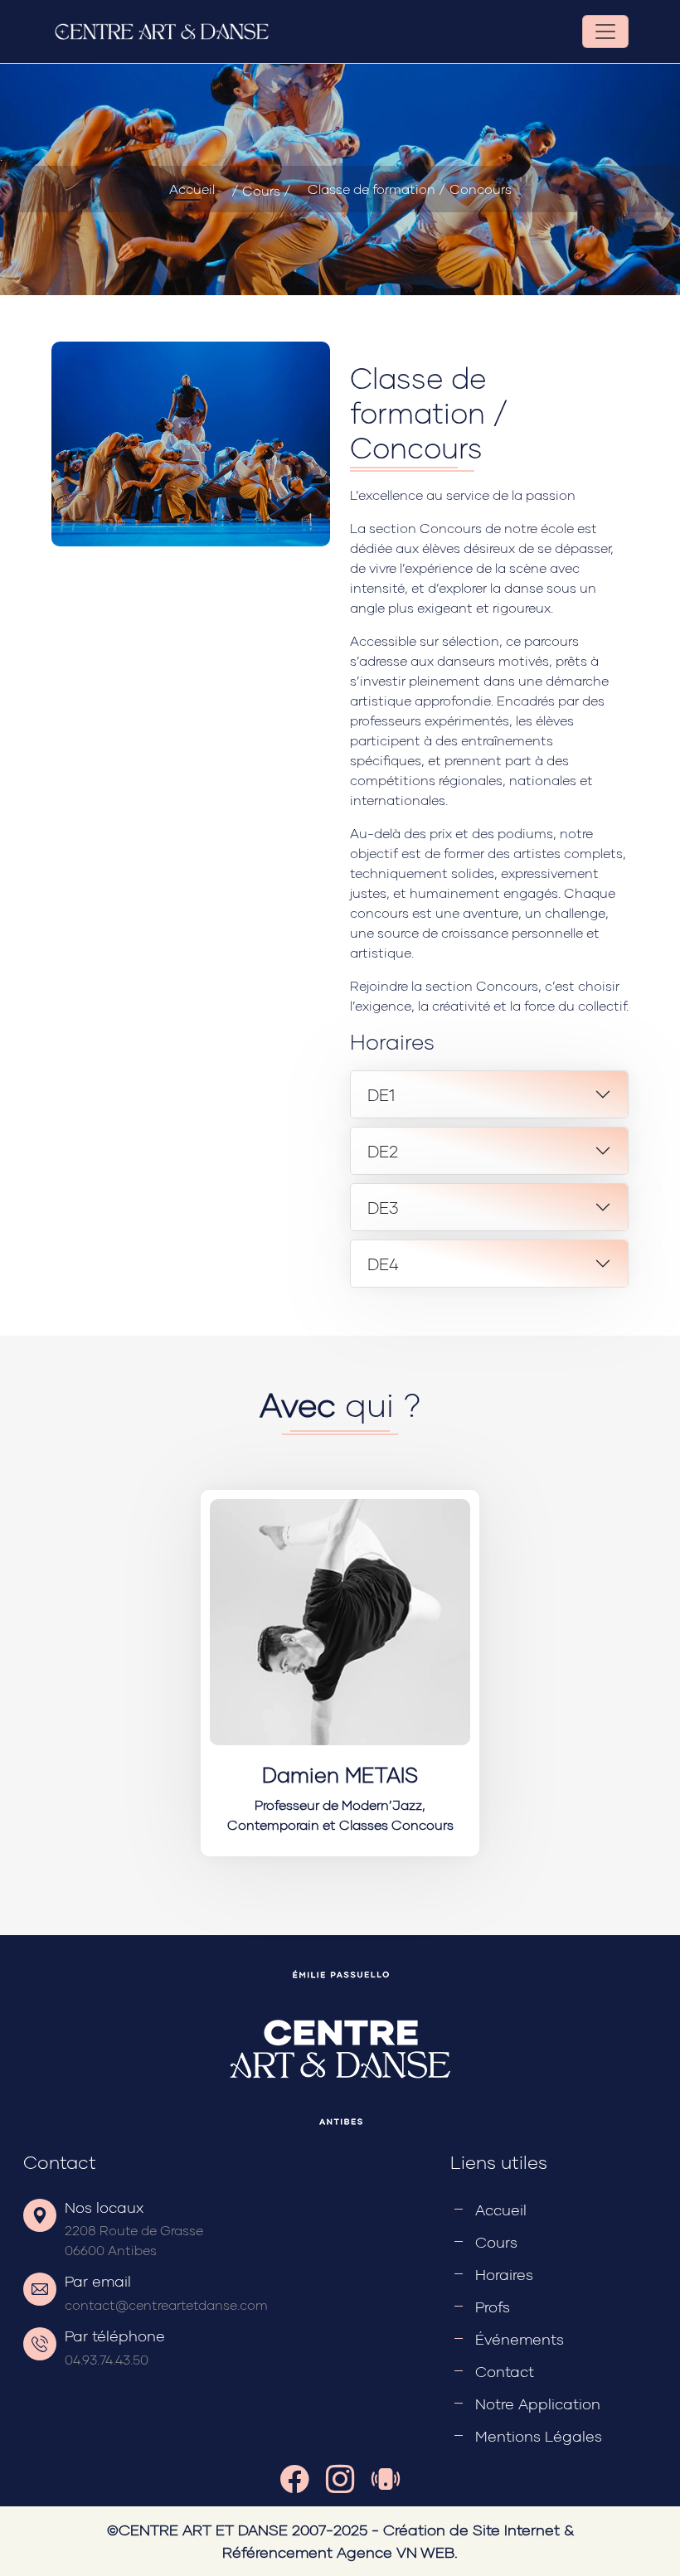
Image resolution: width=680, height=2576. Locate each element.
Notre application (538, 2404)
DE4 (383, 1264)
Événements (520, 2339)
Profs (493, 2307)
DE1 (381, 1094)
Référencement (277, 2552)
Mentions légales (539, 2436)
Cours (496, 2242)
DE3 (383, 1207)
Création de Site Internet (471, 2530)
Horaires (504, 2274)
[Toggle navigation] (605, 32)
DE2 (383, 1151)
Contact (505, 2371)
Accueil (192, 189)
